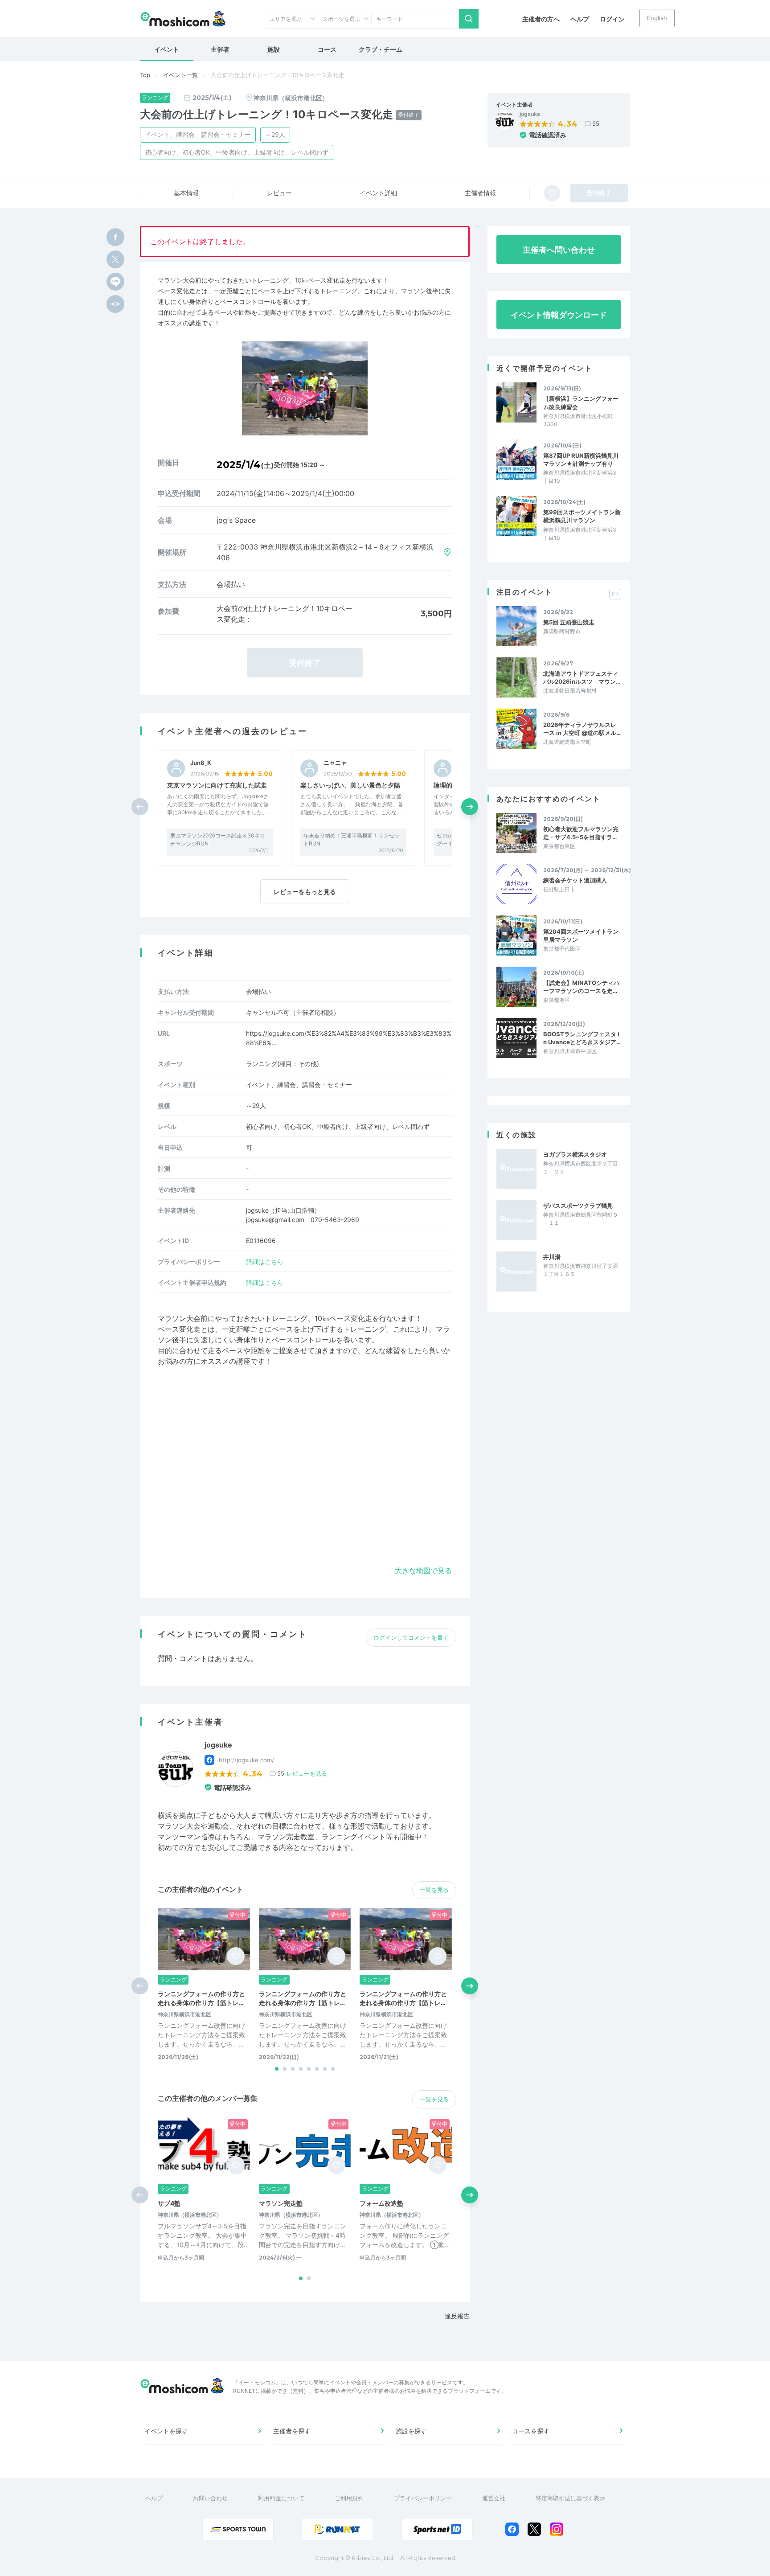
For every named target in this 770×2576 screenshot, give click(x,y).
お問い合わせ (210, 2498)
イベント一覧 (180, 75)
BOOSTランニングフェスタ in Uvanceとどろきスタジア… (582, 1038)
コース (327, 49)
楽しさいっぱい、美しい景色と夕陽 (350, 785)
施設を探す (411, 2431)
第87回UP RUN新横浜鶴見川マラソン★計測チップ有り (581, 459)
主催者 (220, 49)
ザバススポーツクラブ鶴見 (578, 1206)
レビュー (279, 193)
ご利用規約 (349, 2498)
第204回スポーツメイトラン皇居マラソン (581, 935)
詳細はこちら (265, 1261)
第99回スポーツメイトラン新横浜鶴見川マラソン (582, 516)
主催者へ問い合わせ (559, 250)
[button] (470, 807)
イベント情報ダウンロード (559, 315)
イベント (167, 49)
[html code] (115, 304)
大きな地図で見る (423, 1571)
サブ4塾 (169, 2203)
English (657, 18)
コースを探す (531, 2431)
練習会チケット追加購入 (575, 880)
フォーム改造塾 (381, 2203)
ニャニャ (335, 763)
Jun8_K (201, 763)
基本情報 (186, 193)
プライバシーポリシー (423, 2498)
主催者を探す (292, 2431)
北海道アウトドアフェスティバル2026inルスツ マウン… (582, 677)
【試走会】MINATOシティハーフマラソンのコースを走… (581, 987)
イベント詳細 (378, 193)
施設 (274, 49)
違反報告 (457, 2316)
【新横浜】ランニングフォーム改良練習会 (581, 402)
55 (596, 123)
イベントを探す (166, 2431)
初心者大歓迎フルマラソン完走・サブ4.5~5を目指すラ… (581, 833)
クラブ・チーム (381, 49)
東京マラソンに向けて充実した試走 (217, 785)
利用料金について (281, 2498)
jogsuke (530, 114)
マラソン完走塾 (281, 2203)
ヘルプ (580, 19)
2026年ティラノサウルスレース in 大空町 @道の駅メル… (582, 729)
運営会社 (494, 2498)
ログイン (612, 19)
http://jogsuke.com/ (246, 1760)
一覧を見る (434, 1890)
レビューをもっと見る (305, 892)
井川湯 (552, 1257)
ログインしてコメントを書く (411, 1637)
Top (145, 75)
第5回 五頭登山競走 (569, 622)
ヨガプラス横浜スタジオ (575, 1154)
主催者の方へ (541, 19)
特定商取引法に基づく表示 (570, 2498)
